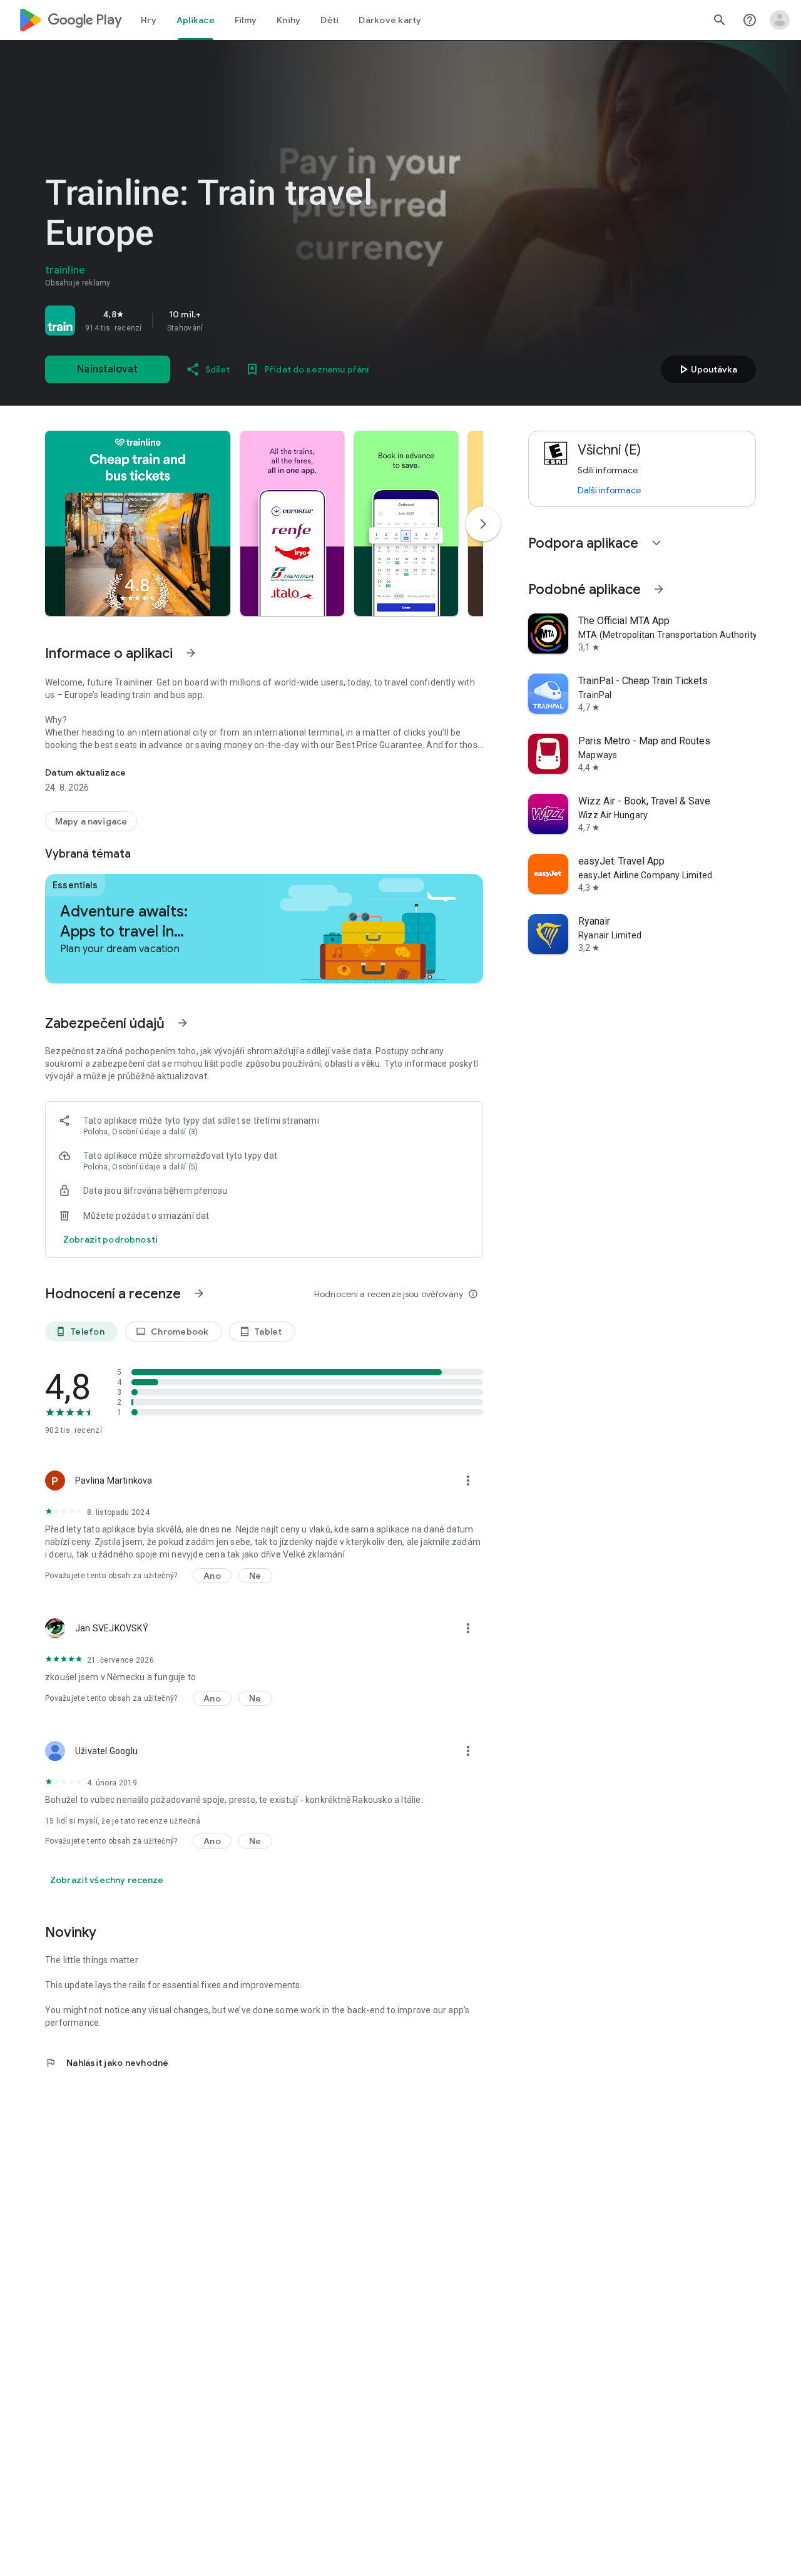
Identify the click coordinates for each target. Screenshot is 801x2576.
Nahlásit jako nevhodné (107, 2063)
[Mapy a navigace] (91, 821)
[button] (138, 523)
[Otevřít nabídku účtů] (780, 20)
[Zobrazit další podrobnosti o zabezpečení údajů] (110, 1239)
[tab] (149, 20)
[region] (220, 321)
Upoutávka (707, 369)
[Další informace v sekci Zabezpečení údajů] (183, 1023)
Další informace (609, 490)
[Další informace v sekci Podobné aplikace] (659, 589)
